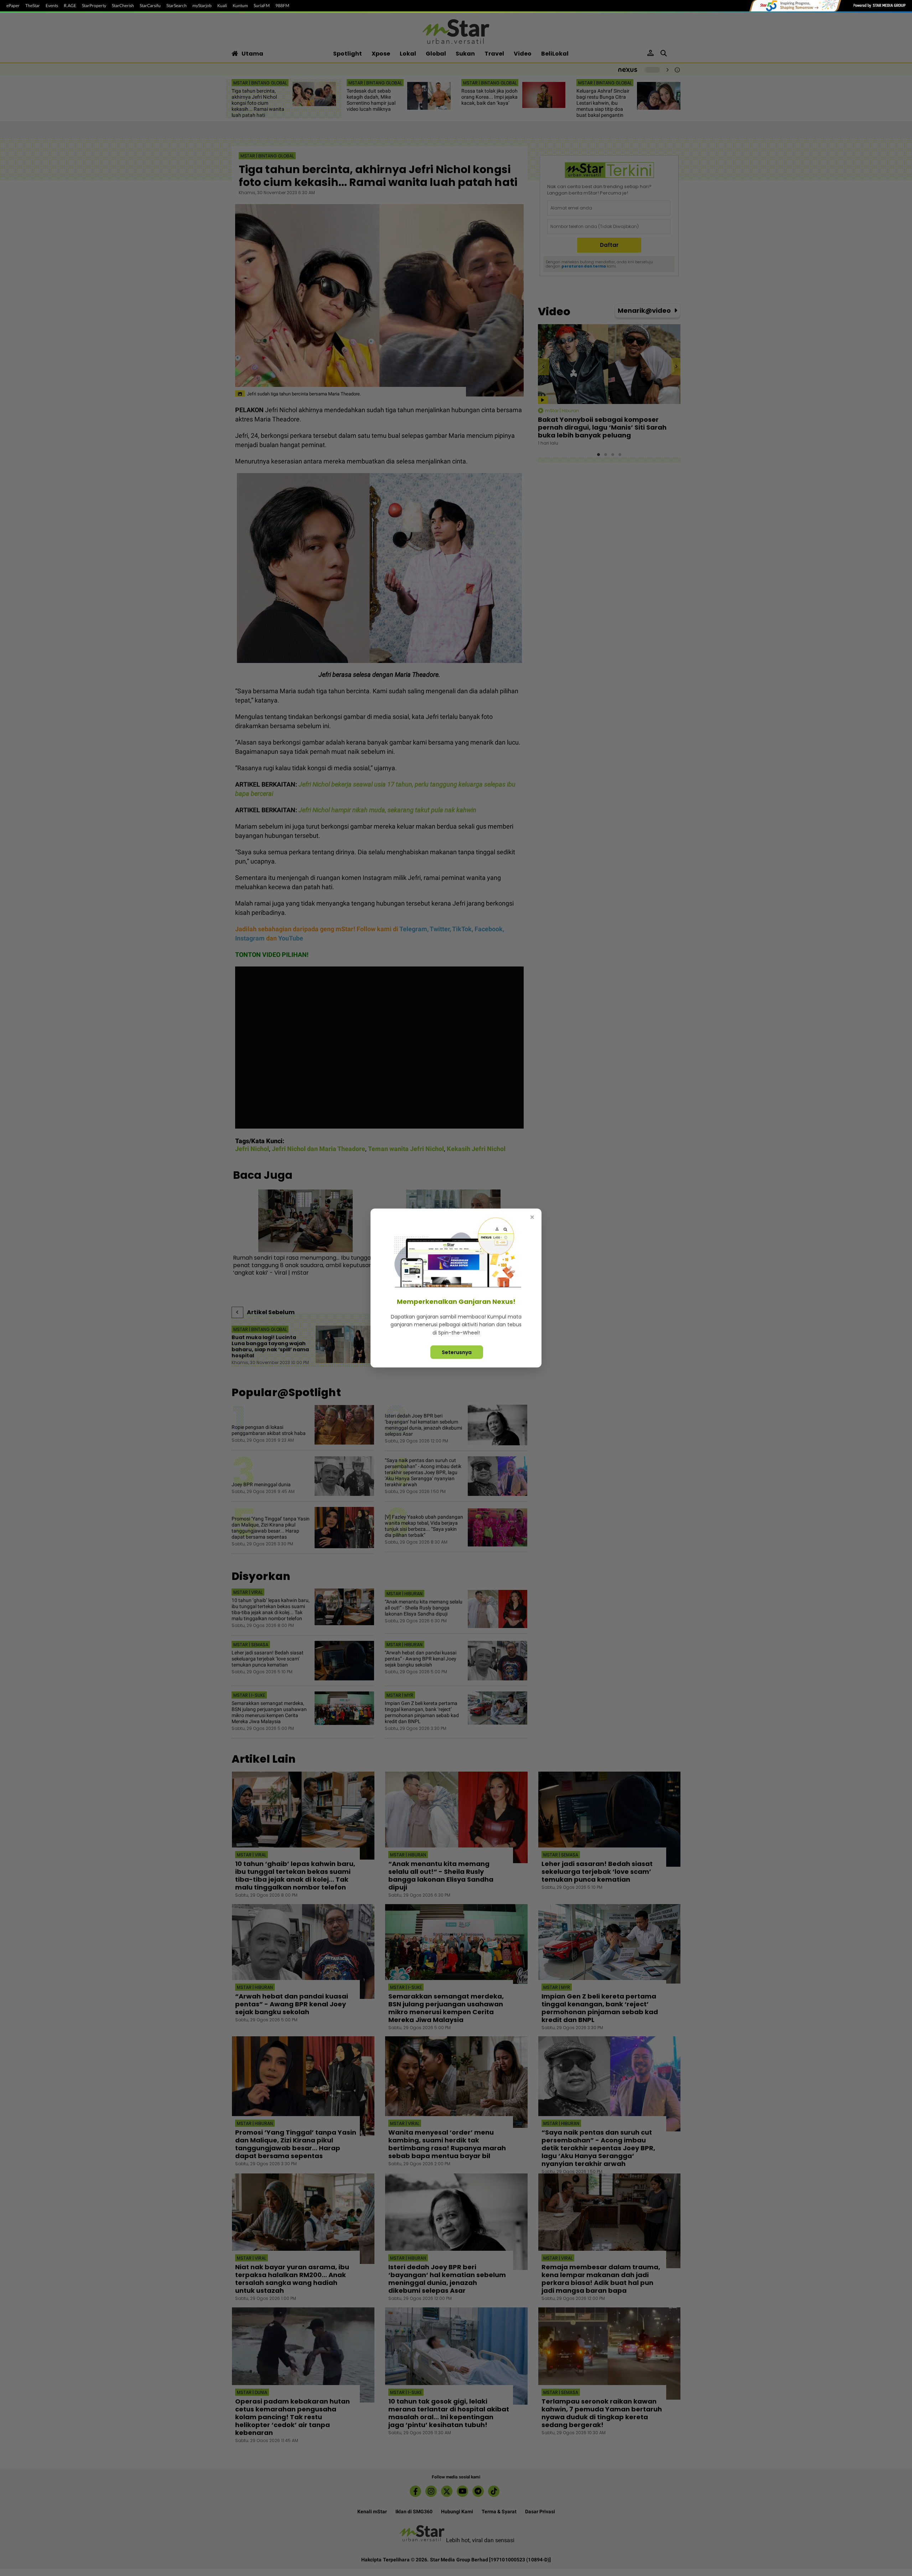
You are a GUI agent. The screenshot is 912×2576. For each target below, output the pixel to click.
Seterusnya (457, 1352)
